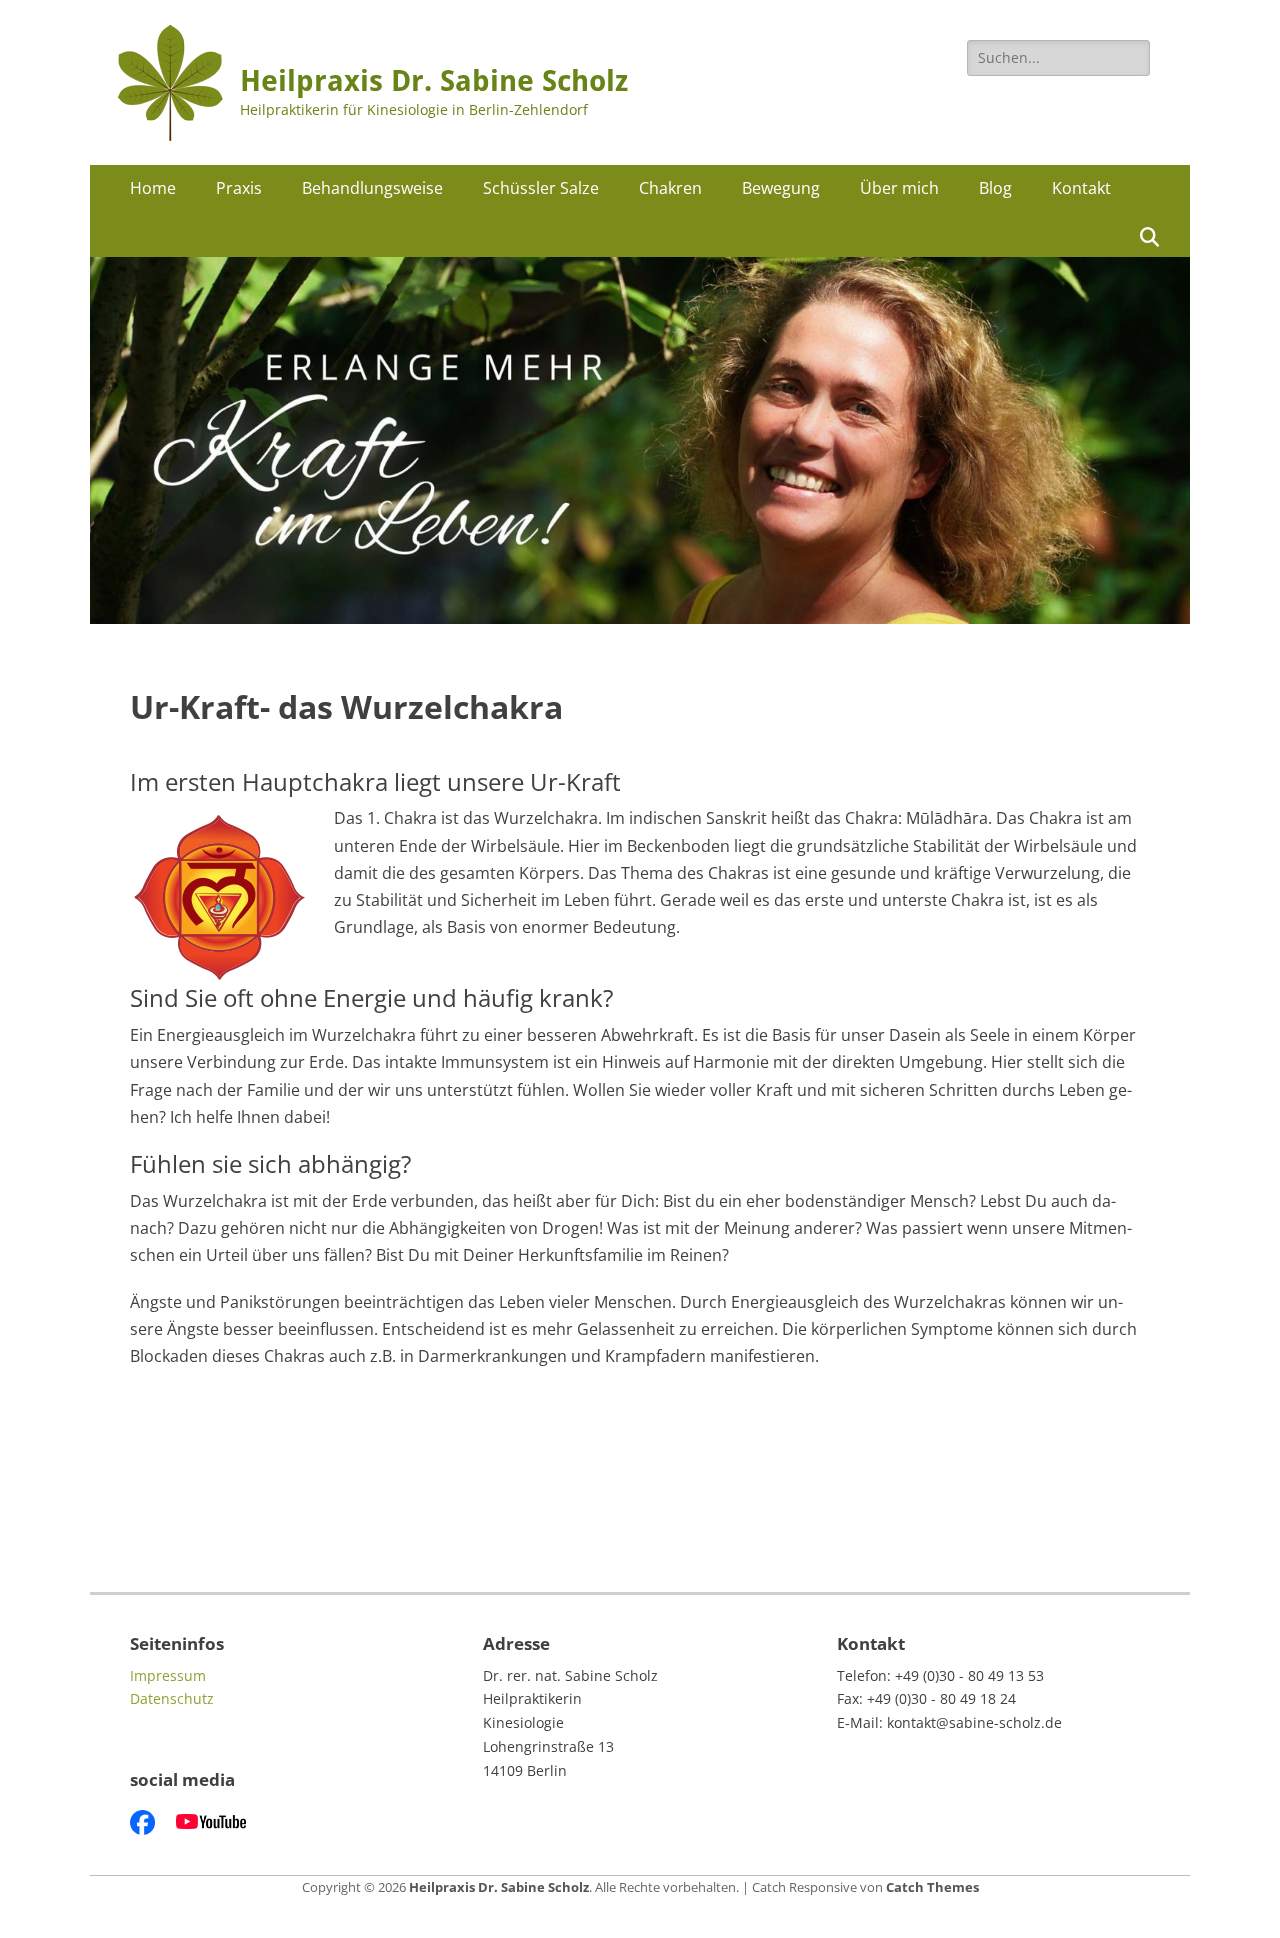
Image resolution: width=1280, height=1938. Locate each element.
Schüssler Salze (541, 188)
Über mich (899, 188)
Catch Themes (932, 1887)
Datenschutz (172, 1698)
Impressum (168, 1675)
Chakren (670, 188)
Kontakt (1081, 188)
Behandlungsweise (372, 188)
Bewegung (781, 188)
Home (153, 188)
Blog (995, 188)
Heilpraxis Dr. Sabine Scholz (434, 81)
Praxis (239, 188)
